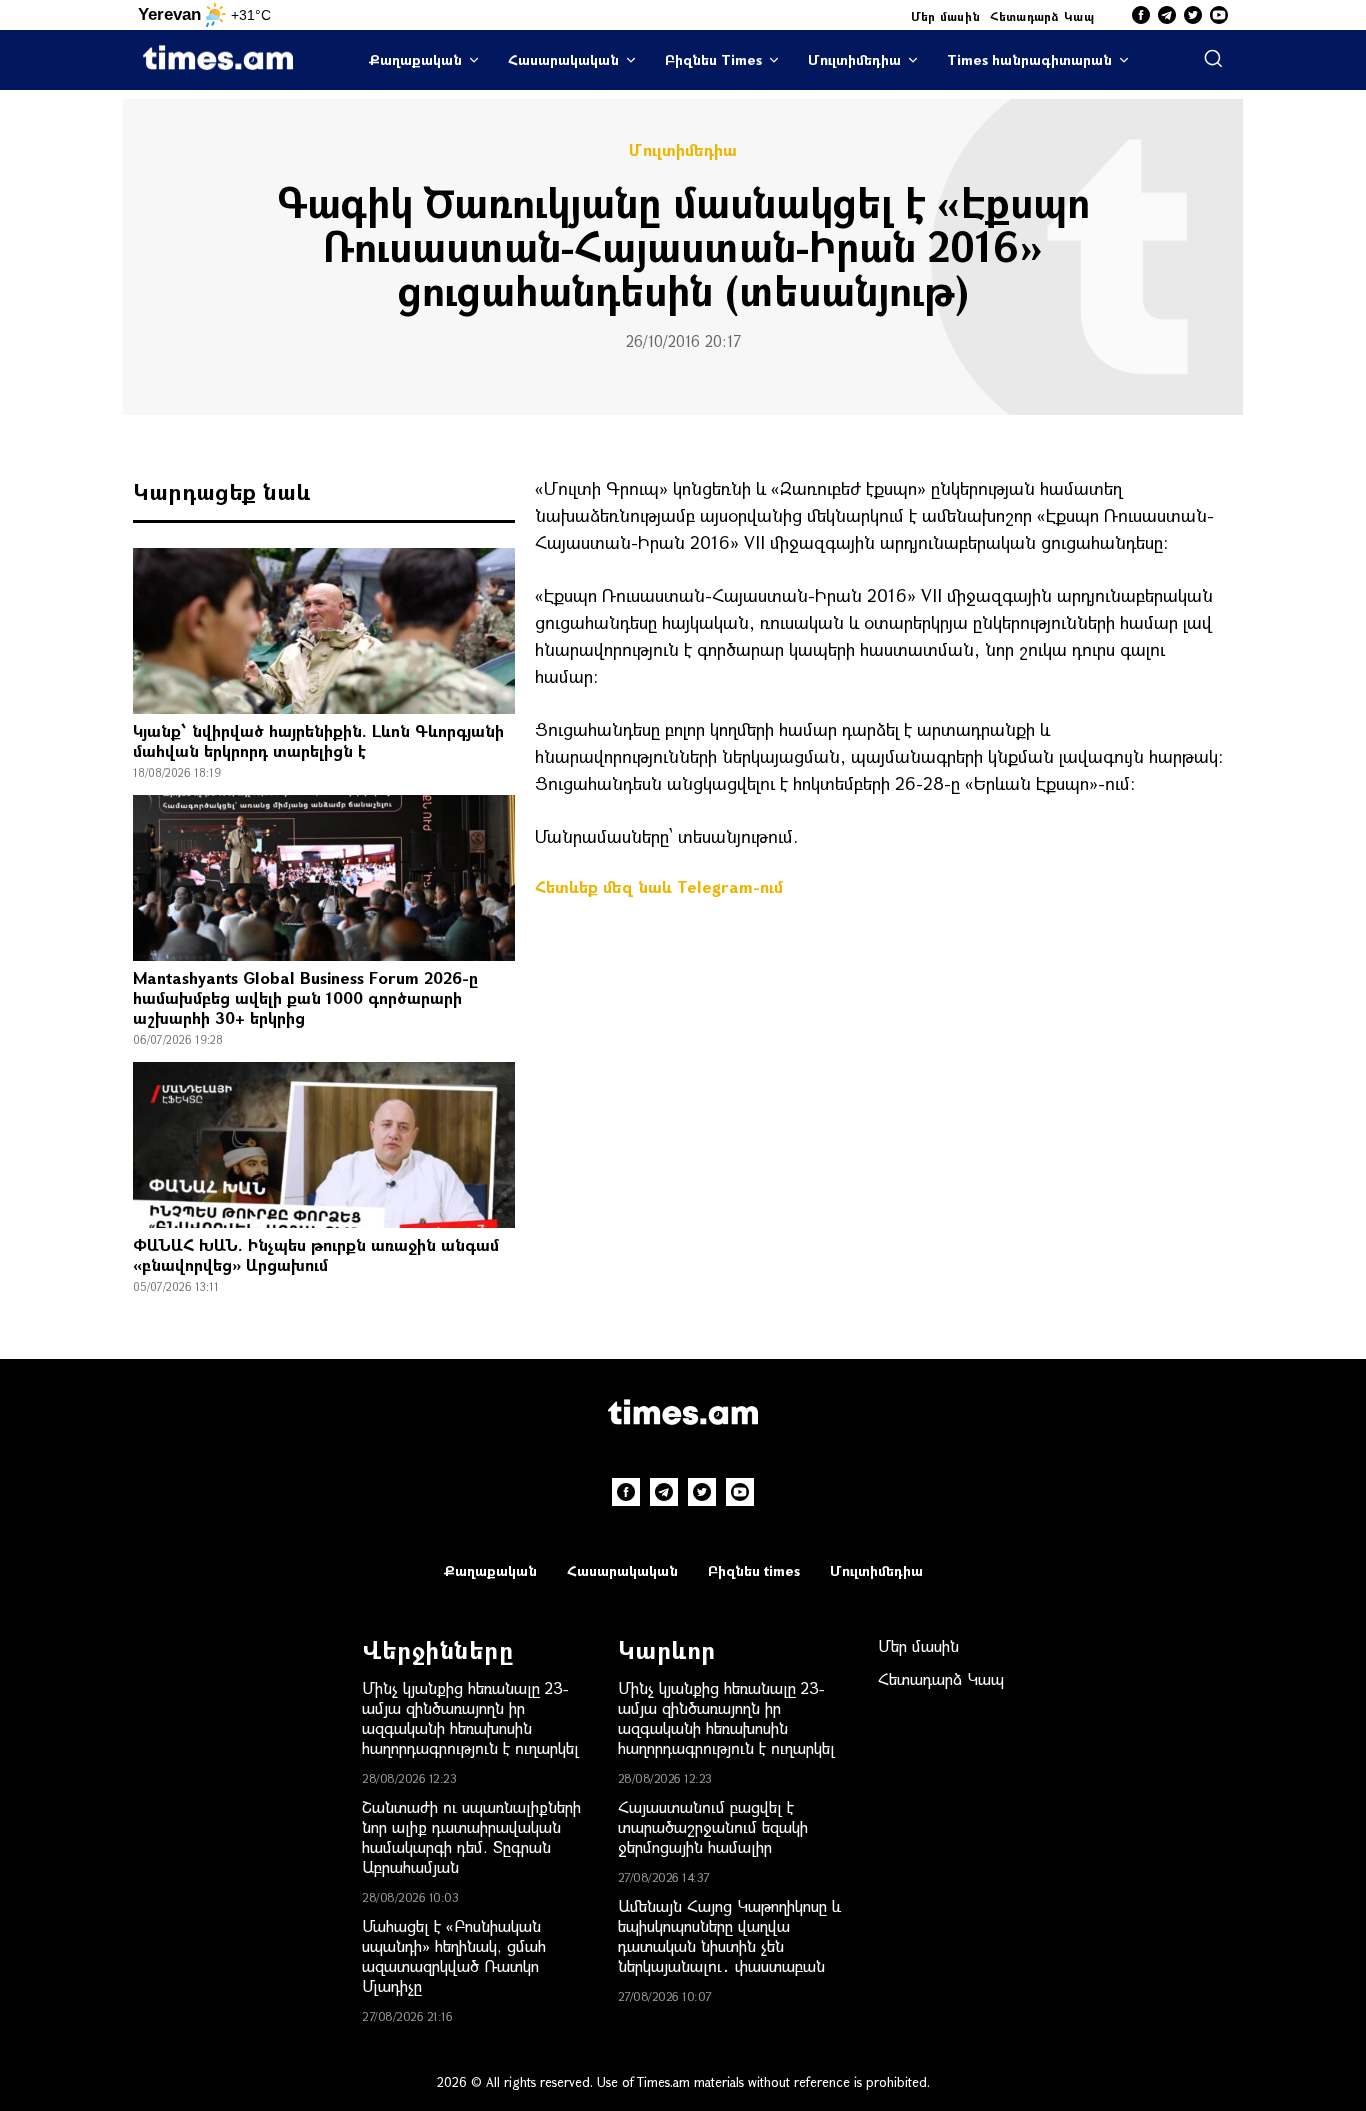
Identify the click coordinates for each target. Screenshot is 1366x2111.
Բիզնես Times (713, 59)
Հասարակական (563, 59)
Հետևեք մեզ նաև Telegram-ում (659, 886)
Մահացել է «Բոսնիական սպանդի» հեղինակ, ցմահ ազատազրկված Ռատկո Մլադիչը (454, 1955)
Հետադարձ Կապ (1042, 16)
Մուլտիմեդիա (854, 59)
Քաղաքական (415, 59)
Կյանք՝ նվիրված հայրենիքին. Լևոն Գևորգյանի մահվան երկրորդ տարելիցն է (318, 740)
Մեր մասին (946, 16)
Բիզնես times (754, 1570)
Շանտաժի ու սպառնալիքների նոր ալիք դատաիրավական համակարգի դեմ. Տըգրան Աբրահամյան (471, 1836)
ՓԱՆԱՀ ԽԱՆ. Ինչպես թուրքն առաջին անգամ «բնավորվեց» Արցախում (316, 1254)
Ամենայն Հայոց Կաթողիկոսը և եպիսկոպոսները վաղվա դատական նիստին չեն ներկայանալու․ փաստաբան (729, 1935)
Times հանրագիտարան (1029, 59)
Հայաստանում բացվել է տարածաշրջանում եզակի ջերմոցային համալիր (713, 1826)
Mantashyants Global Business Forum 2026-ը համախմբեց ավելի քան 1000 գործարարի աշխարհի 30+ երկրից (305, 997)
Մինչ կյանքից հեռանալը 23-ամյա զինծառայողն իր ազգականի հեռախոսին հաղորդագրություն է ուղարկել (470, 1717)
